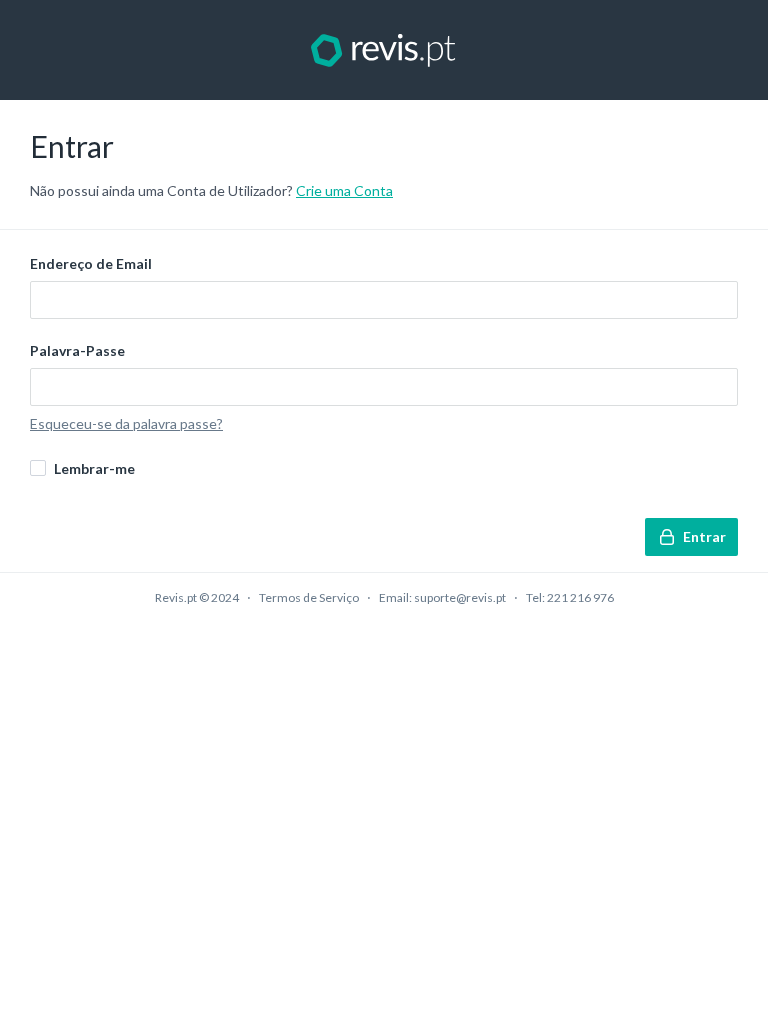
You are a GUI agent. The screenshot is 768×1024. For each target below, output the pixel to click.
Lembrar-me (94, 468)
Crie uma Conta (344, 190)
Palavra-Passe (77, 350)
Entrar (704, 536)
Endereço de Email (91, 263)
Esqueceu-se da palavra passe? (126, 423)
